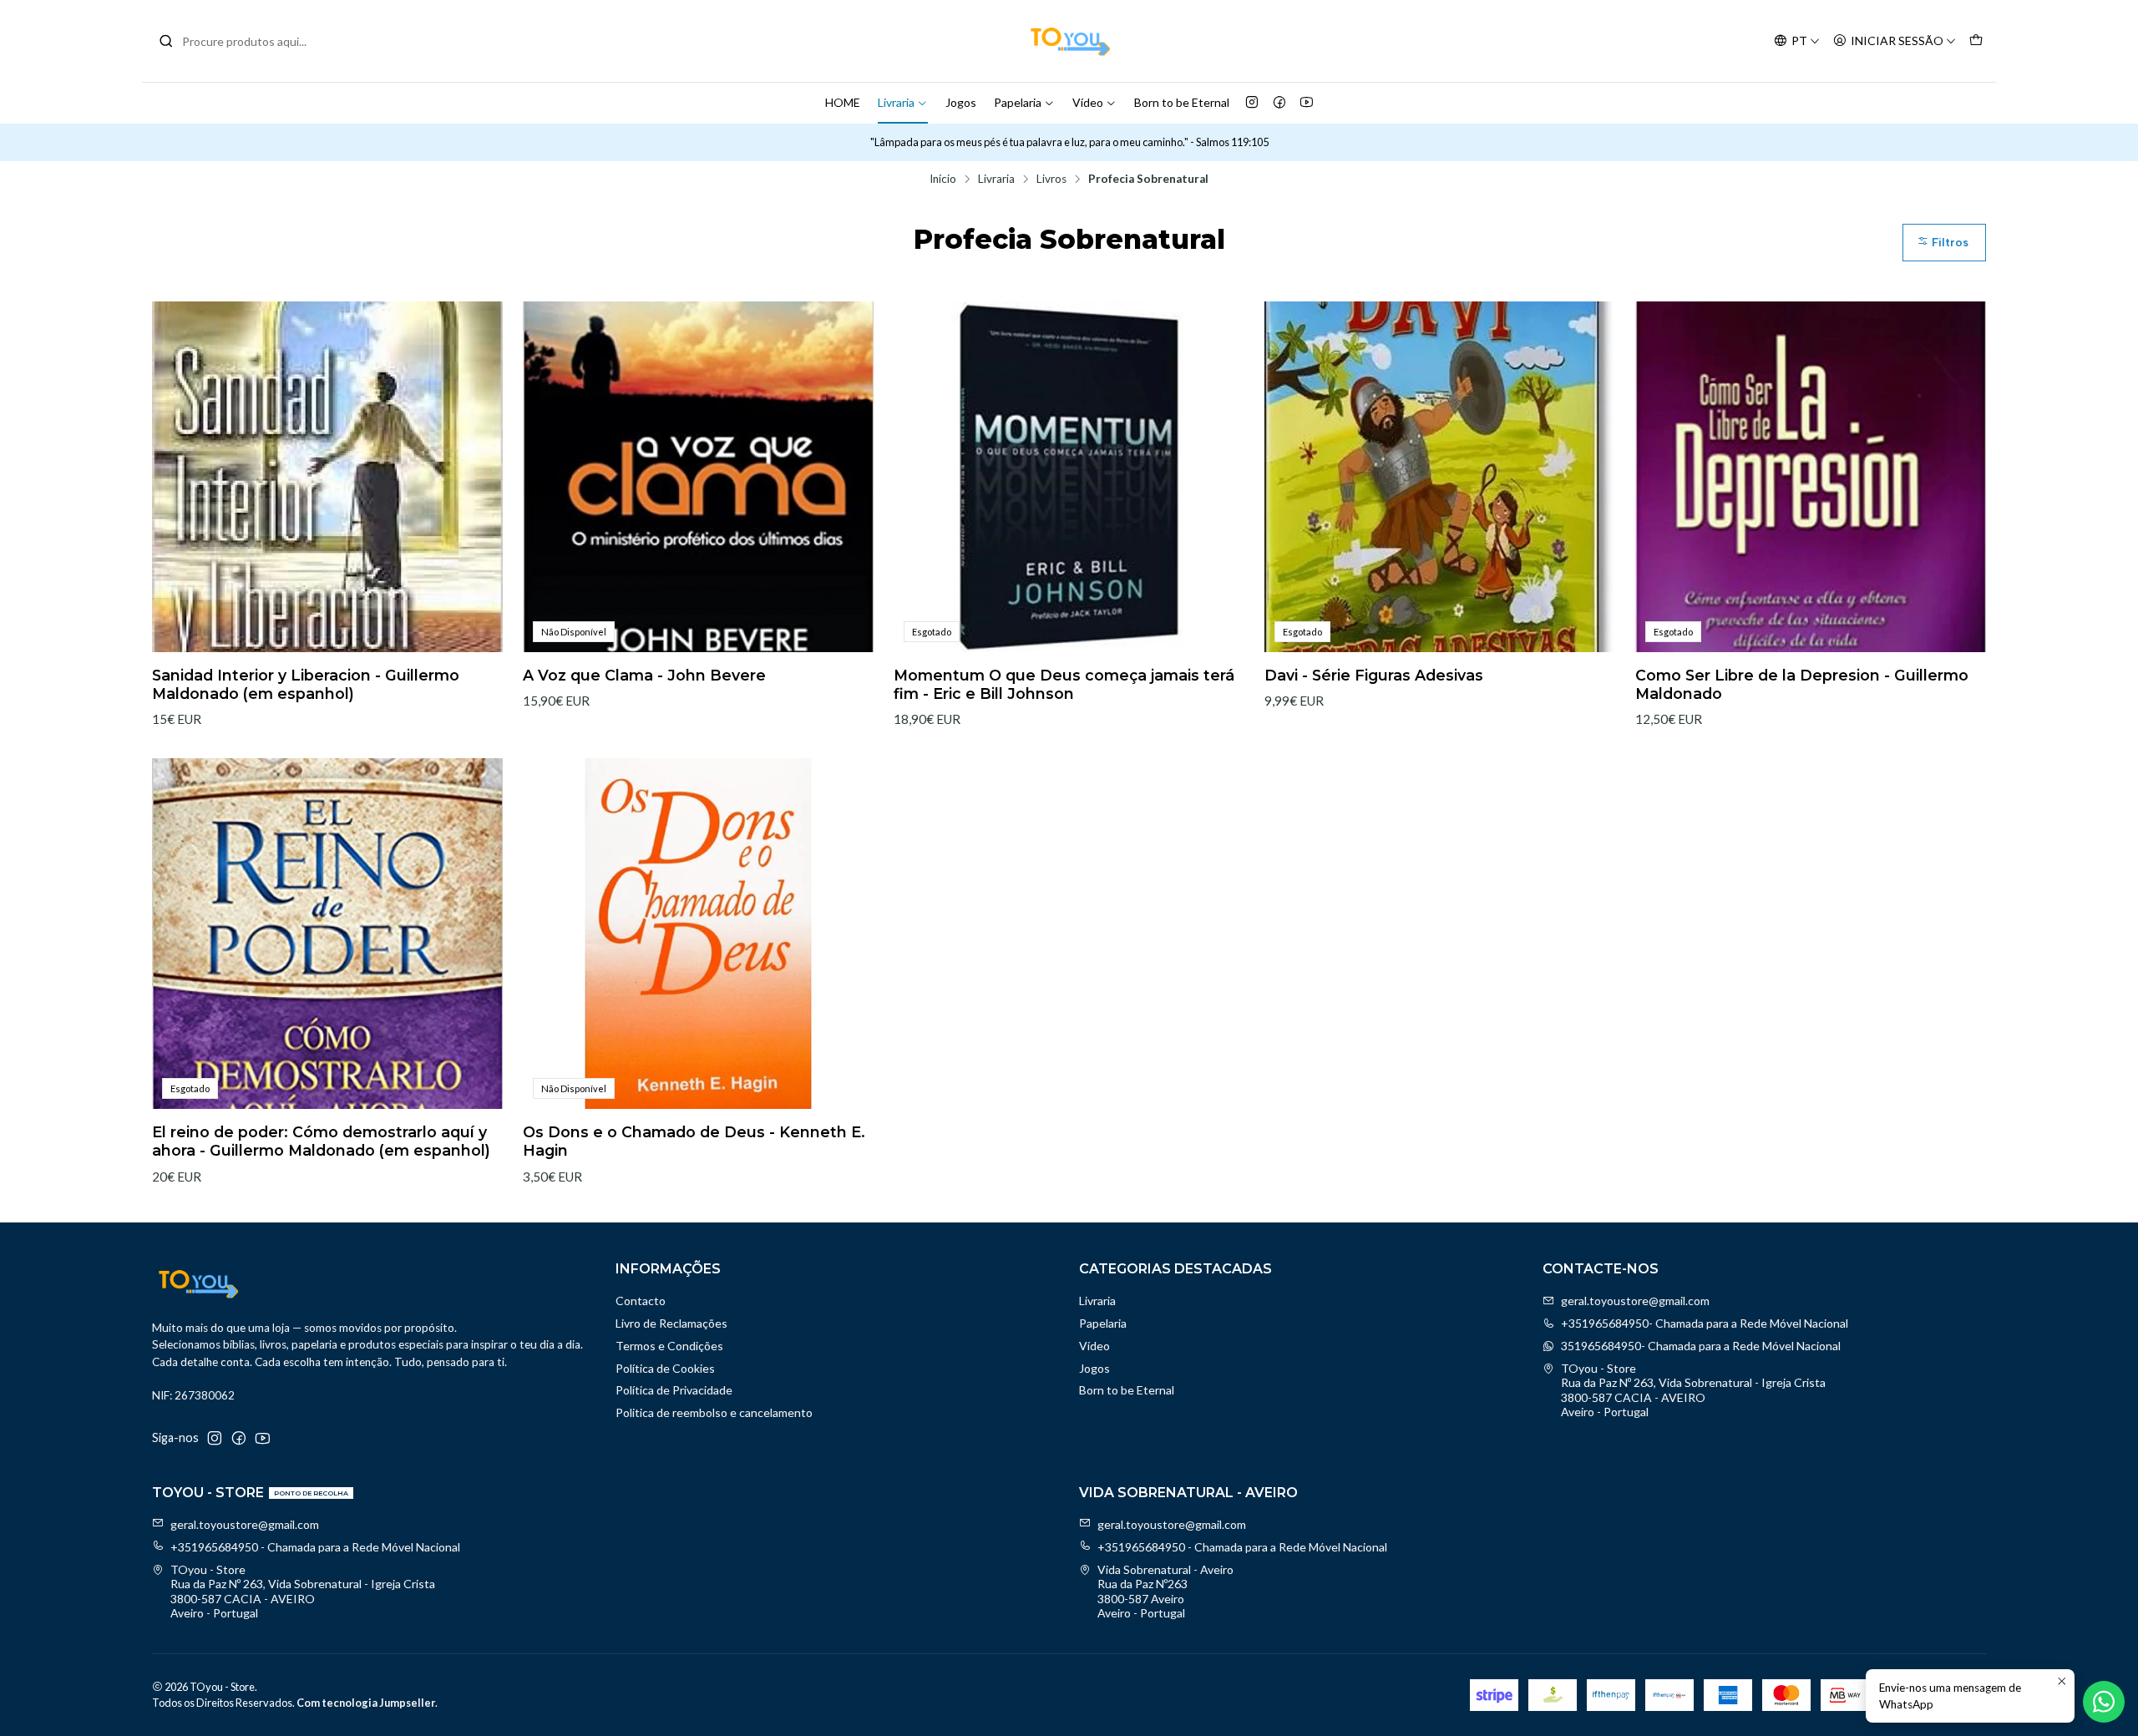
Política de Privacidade (674, 1390)
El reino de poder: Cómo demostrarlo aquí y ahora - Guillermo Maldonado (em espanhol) (321, 1141)
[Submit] (166, 41)
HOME (843, 102)
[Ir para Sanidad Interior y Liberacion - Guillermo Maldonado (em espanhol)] (327, 477)
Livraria (896, 102)
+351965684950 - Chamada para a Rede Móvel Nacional (315, 1547)
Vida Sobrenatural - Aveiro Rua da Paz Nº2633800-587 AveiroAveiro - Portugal (1165, 1592)
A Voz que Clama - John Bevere (644, 675)
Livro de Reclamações (671, 1323)
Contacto (641, 1301)
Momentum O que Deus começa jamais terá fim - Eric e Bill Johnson (1064, 684)
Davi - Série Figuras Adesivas (1374, 675)
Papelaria (1018, 102)
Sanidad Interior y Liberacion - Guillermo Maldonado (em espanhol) (306, 684)
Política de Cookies (665, 1368)
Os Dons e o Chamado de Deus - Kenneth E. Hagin (694, 1141)
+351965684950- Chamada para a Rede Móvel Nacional (1705, 1323)
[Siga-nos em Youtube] (1307, 103)
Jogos (961, 102)
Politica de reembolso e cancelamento (714, 1412)
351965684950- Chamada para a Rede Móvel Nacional (1701, 1346)
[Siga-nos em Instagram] (1252, 103)
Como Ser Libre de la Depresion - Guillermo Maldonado (1802, 684)
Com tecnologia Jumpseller (366, 1703)
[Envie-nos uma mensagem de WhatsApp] (2104, 1702)
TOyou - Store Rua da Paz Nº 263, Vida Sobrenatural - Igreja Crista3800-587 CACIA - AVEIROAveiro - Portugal (1693, 1390)
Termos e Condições (669, 1346)
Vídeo (1088, 102)
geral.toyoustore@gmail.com (1635, 1301)
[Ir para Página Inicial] (1069, 41)
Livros (1051, 180)
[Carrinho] (1976, 41)
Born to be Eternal (1182, 102)
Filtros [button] (1948, 243)
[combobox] (244, 41)
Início (943, 180)
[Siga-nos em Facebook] (1279, 103)
